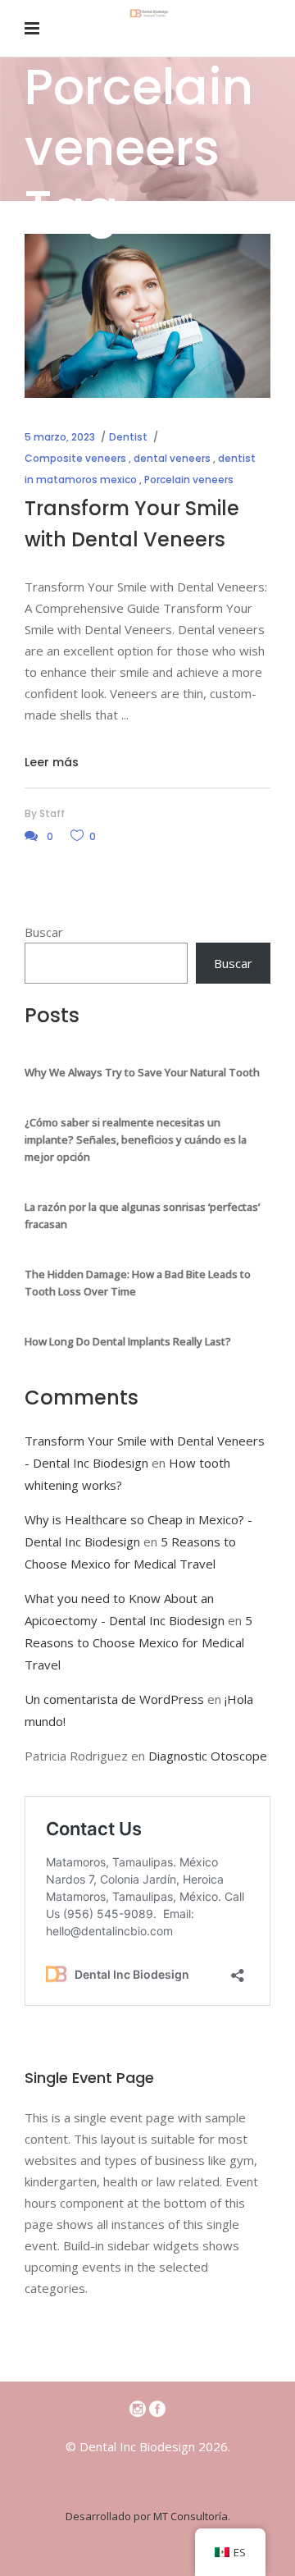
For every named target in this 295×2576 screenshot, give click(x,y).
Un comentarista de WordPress (114, 1699)
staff (52, 813)
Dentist (128, 437)
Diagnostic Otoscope (208, 1756)
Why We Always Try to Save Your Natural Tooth (142, 1072)
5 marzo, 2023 (60, 437)
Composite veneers (75, 458)
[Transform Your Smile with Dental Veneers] (147, 316)
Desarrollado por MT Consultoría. (148, 2516)
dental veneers (172, 458)
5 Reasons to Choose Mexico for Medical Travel (138, 1642)
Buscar (44, 932)
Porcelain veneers (189, 480)
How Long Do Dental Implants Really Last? (128, 1341)
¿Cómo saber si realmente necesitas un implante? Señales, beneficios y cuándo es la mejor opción (136, 1140)
